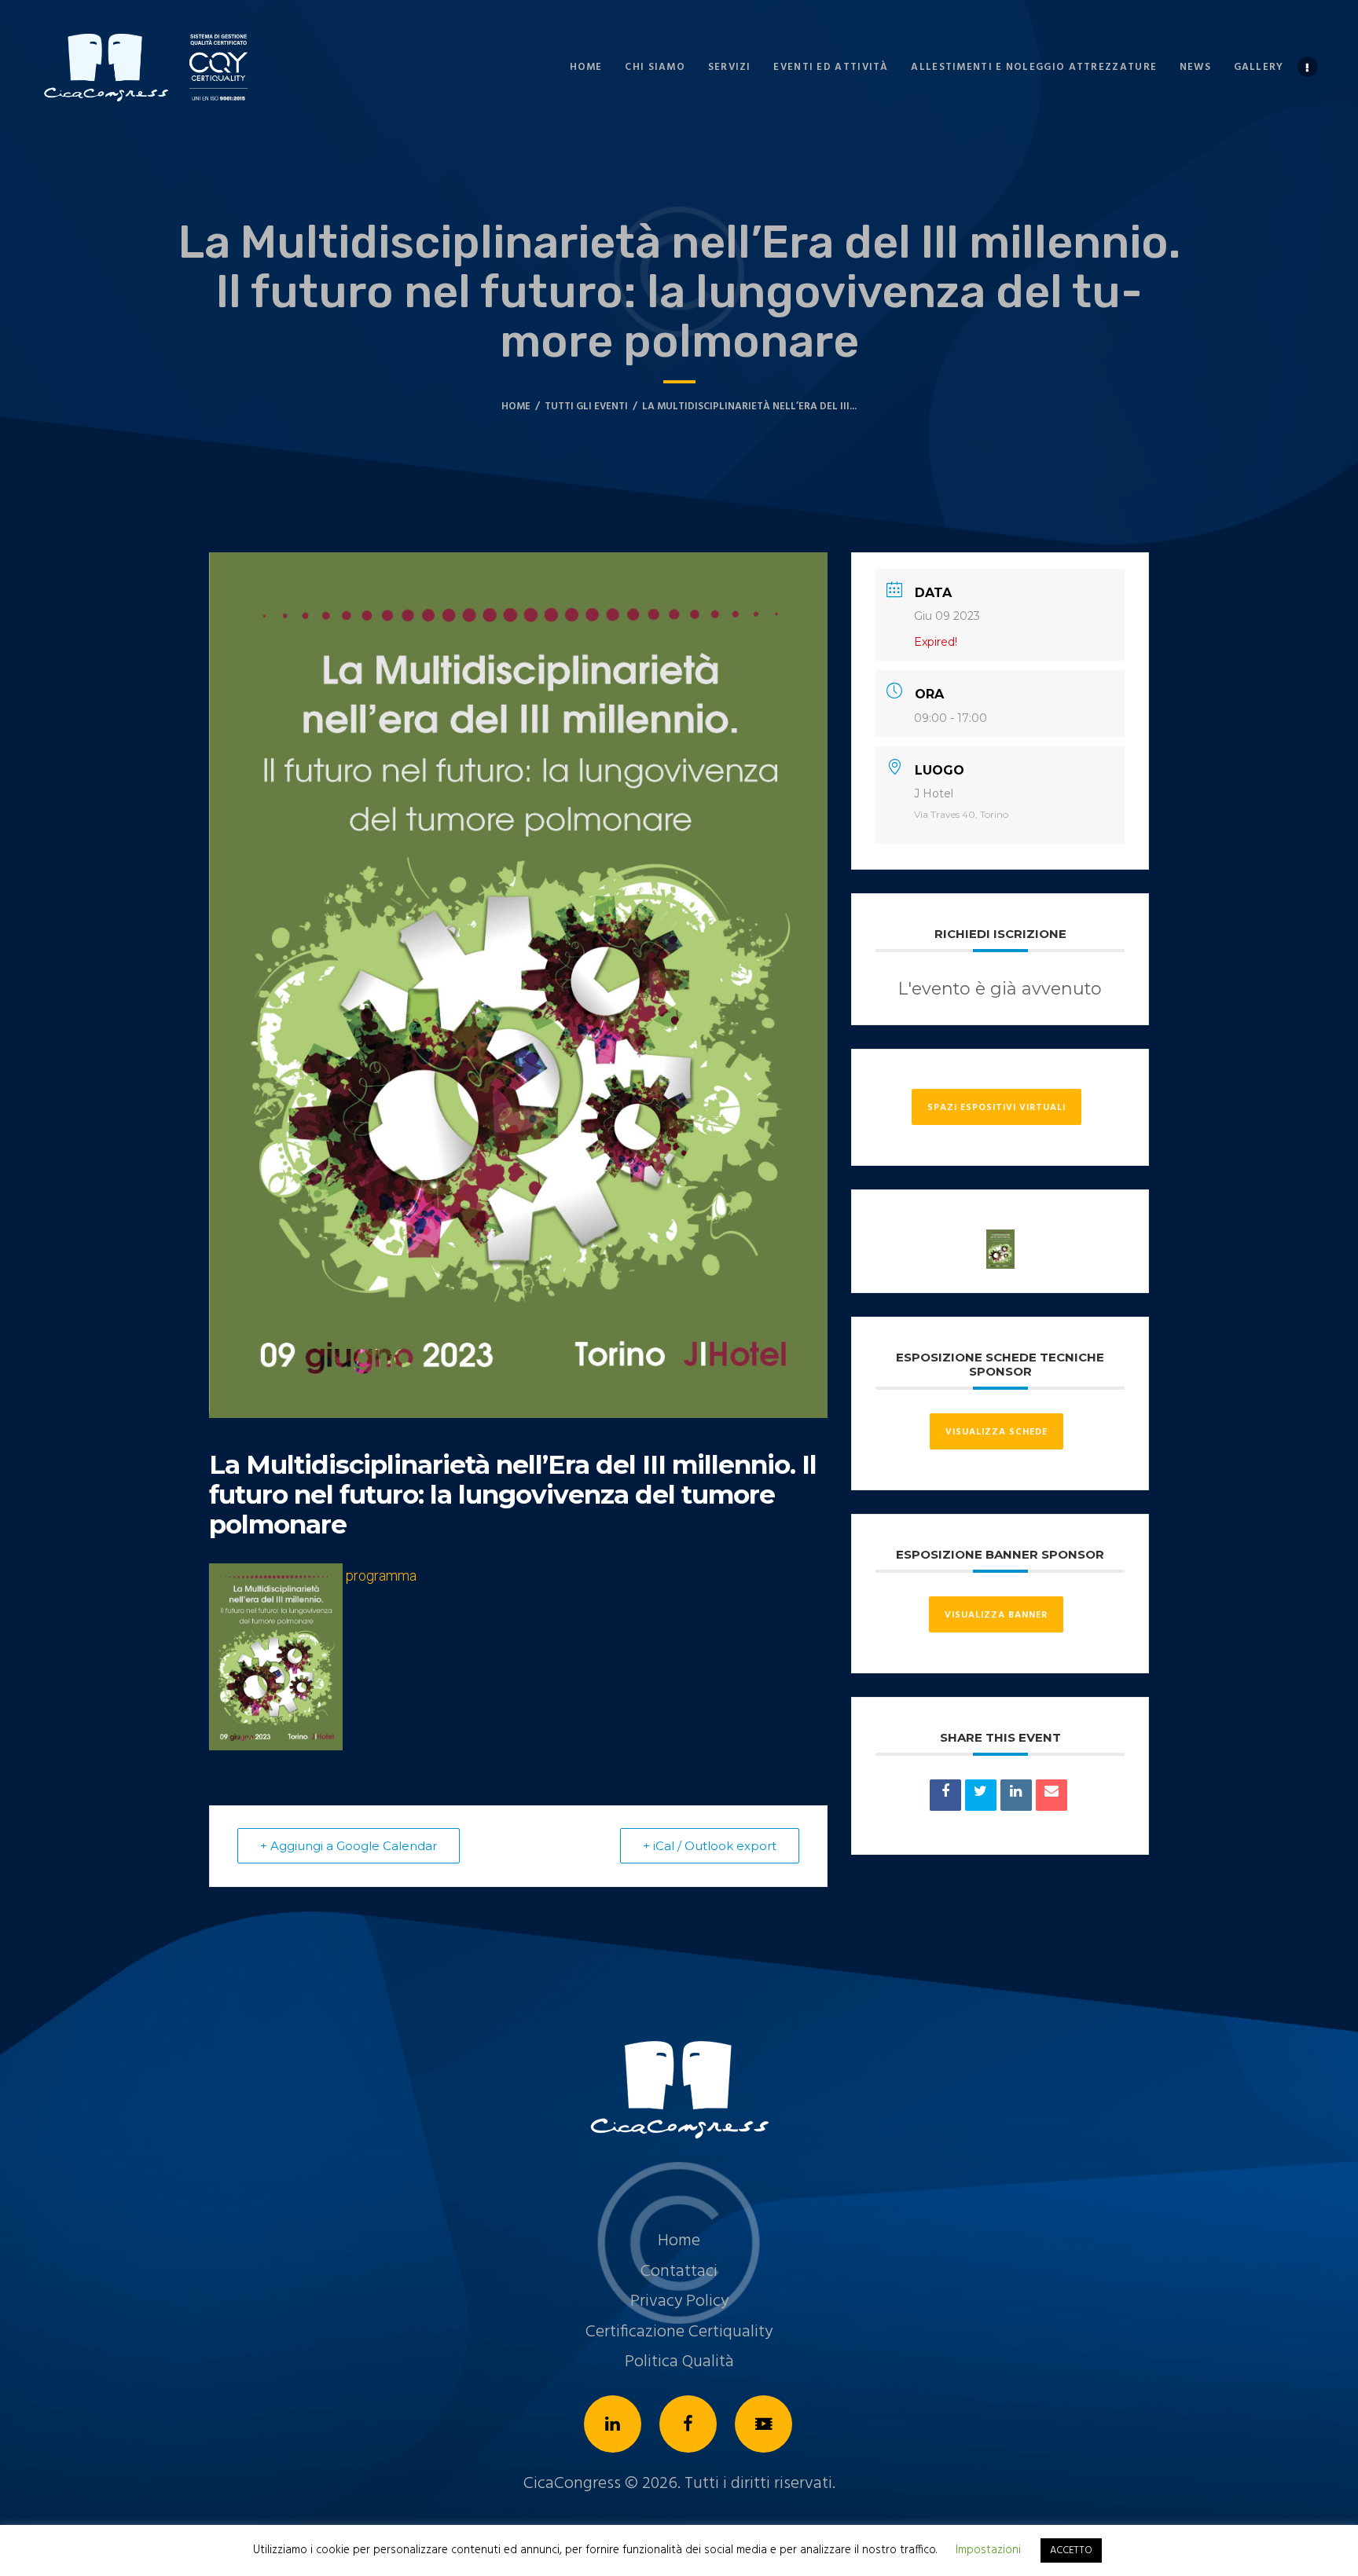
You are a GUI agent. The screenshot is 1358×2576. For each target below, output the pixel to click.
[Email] (1052, 1795)
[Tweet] (981, 1795)
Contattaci (679, 2272)
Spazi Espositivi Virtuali (996, 1108)
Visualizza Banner (996, 1615)
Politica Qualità (679, 2362)
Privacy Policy (679, 2301)
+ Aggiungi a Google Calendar (349, 1846)
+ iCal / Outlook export (710, 1846)
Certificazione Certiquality (679, 2332)
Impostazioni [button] (988, 2550)
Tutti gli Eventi (586, 407)
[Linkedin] (1016, 1795)
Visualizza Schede (996, 1432)
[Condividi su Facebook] (945, 1795)
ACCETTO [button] (1071, 2550)
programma (381, 1576)
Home (516, 407)
